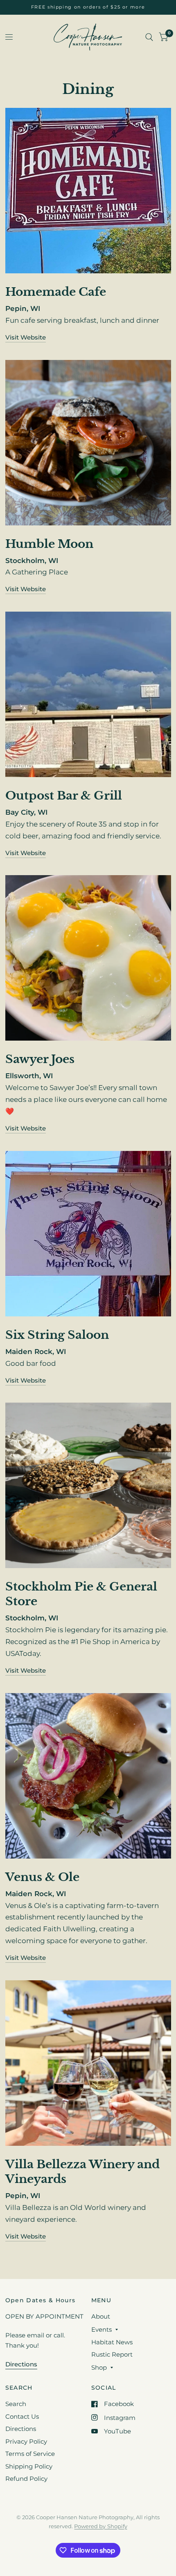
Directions (21, 2429)
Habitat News (112, 2342)
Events (102, 2329)
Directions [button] (21, 2364)
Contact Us (22, 2416)
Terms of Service (30, 2454)
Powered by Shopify (100, 2526)
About (101, 2316)
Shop (99, 2367)
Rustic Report (112, 2354)
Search (16, 2404)
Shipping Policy (29, 2466)
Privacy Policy (26, 2441)
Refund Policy (26, 2479)
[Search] (149, 37)
